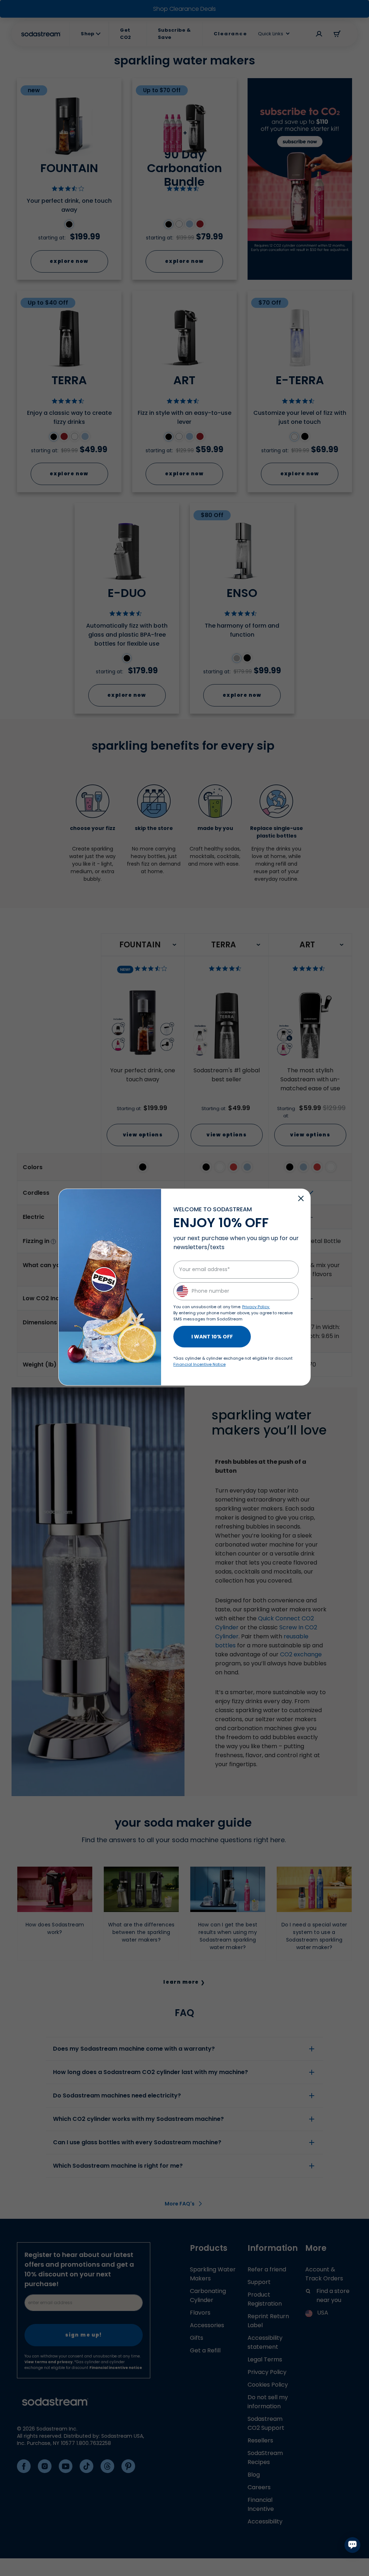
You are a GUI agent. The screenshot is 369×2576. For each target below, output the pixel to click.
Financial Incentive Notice (199, 1364)
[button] (301, 1198)
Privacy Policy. (256, 1307)
